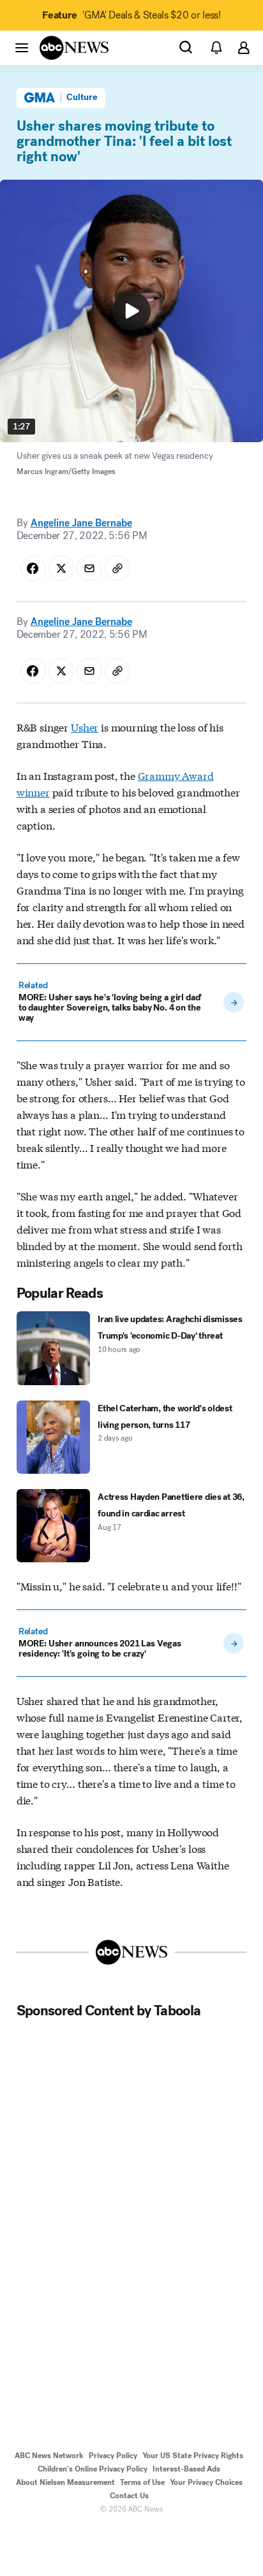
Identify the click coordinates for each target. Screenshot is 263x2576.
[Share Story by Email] (89, 568)
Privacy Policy (113, 2456)
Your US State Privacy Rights (193, 2456)
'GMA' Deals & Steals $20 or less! (131, 15)
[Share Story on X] (61, 568)
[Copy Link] (117, 568)
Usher (85, 727)
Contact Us (129, 2496)
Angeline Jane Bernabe (81, 523)
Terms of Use (142, 2482)
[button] (22, 47)
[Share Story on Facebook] (33, 568)
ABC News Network (49, 2456)
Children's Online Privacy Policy (93, 2469)
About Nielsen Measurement (65, 2482)
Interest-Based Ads (186, 2469)
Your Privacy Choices (206, 2482)
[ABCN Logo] (74, 48)
